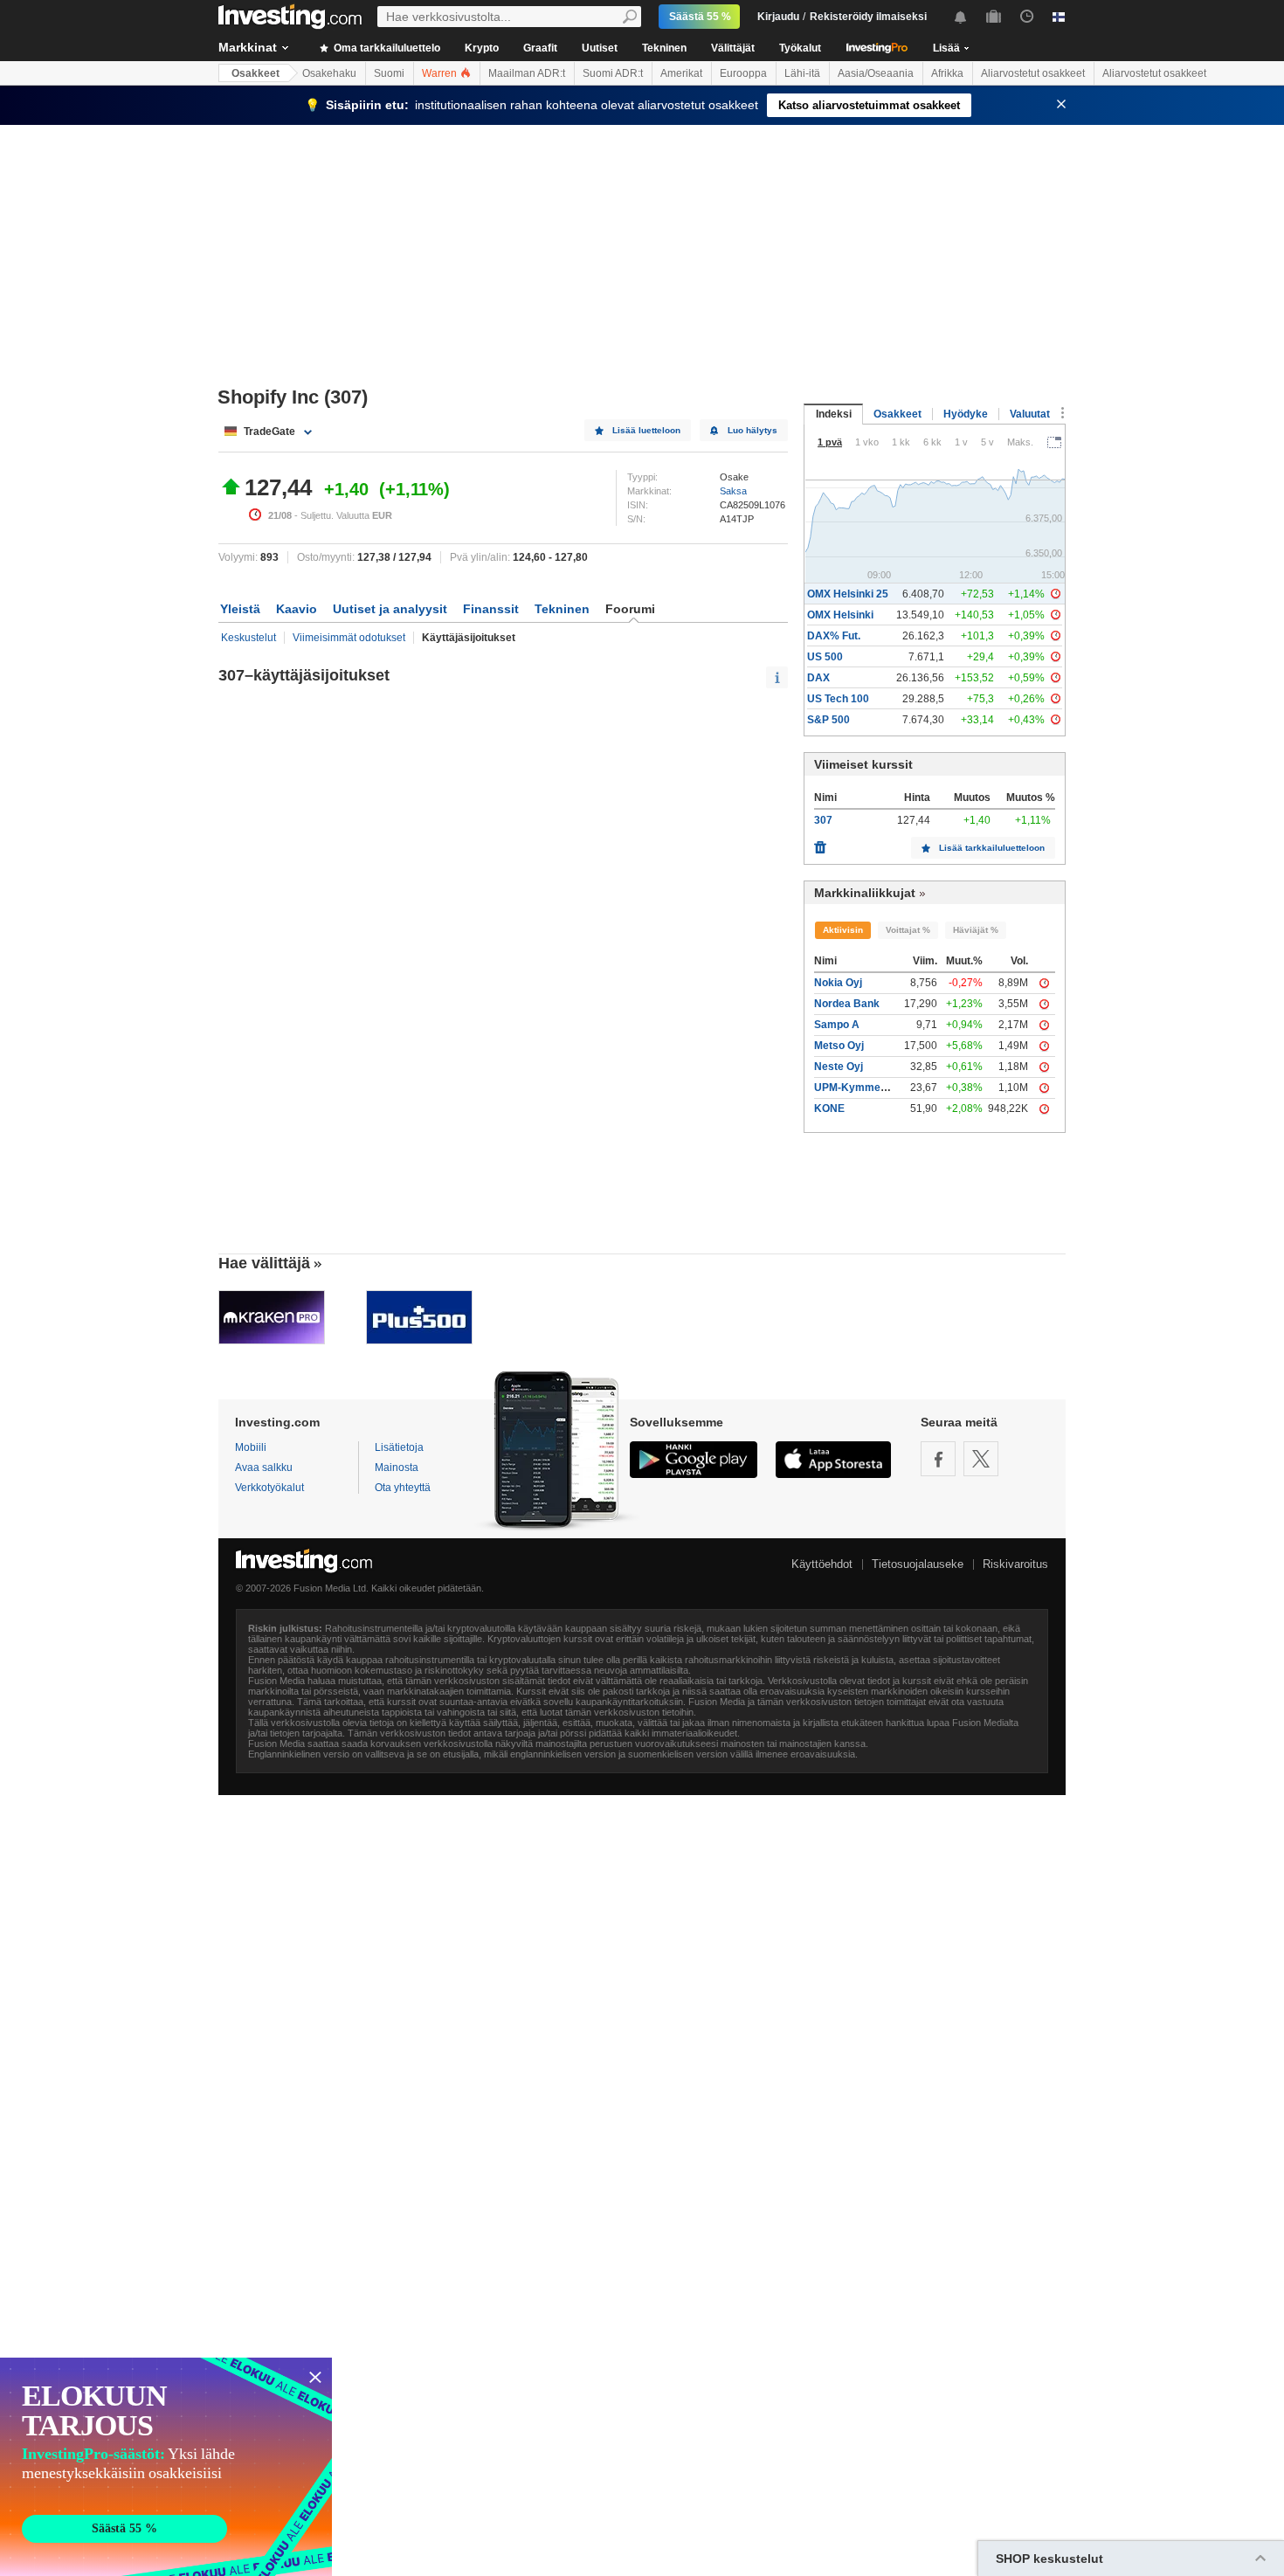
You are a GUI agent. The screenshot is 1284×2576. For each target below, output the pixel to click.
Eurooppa (743, 73)
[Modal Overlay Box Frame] (166, 2467)
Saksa (733, 491)
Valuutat (1030, 414)
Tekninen (664, 48)
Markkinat (248, 47)
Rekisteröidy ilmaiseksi (868, 17)
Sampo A (837, 1025)
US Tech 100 (838, 699)
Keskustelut (249, 638)
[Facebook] (938, 1459)
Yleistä (240, 609)
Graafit (540, 48)
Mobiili (251, 1447)
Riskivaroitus (1015, 1564)
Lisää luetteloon (646, 430)
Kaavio (297, 609)
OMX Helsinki (840, 615)
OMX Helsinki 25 (848, 594)
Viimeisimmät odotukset (349, 638)
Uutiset (600, 48)
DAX (818, 678)
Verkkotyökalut (269, 1488)
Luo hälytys (752, 430)
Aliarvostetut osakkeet (1033, 73)
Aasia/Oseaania (876, 73)
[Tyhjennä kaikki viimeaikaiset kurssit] (820, 843)
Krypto (482, 48)
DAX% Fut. (834, 636)
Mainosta (397, 1468)
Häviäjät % (976, 930)
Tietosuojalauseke (918, 1564)
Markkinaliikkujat (865, 893)
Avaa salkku (264, 1468)
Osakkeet (255, 73)
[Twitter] (981, 1459)
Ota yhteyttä (403, 1488)
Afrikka (947, 73)
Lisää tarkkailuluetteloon (992, 848)
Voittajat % (908, 930)
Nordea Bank (847, 1004)
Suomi (389, 73)
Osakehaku (329, 73)
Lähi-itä (802, 73)
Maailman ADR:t (527, 73)
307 (823, 820)
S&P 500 (828, 720)
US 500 (825, 657)
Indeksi (834, 414)
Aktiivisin (843, 930)
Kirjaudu (778, 17)
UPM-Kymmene (853, 1088)
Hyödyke (966, 414)
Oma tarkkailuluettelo (386, 48)
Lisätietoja (399, 1447)
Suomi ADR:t (613, 73)
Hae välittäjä (264, 1263)
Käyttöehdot (822, 1564)
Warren (441, 73)
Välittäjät (733, 48)
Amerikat (681, 73)
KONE (829, 1108)
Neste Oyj (839, 1067)
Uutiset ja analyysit (390, 609)
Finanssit (491, 609)
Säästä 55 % (700, 17)
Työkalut (800, 48)
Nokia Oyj (838, 983)
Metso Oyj (839, 1046)
